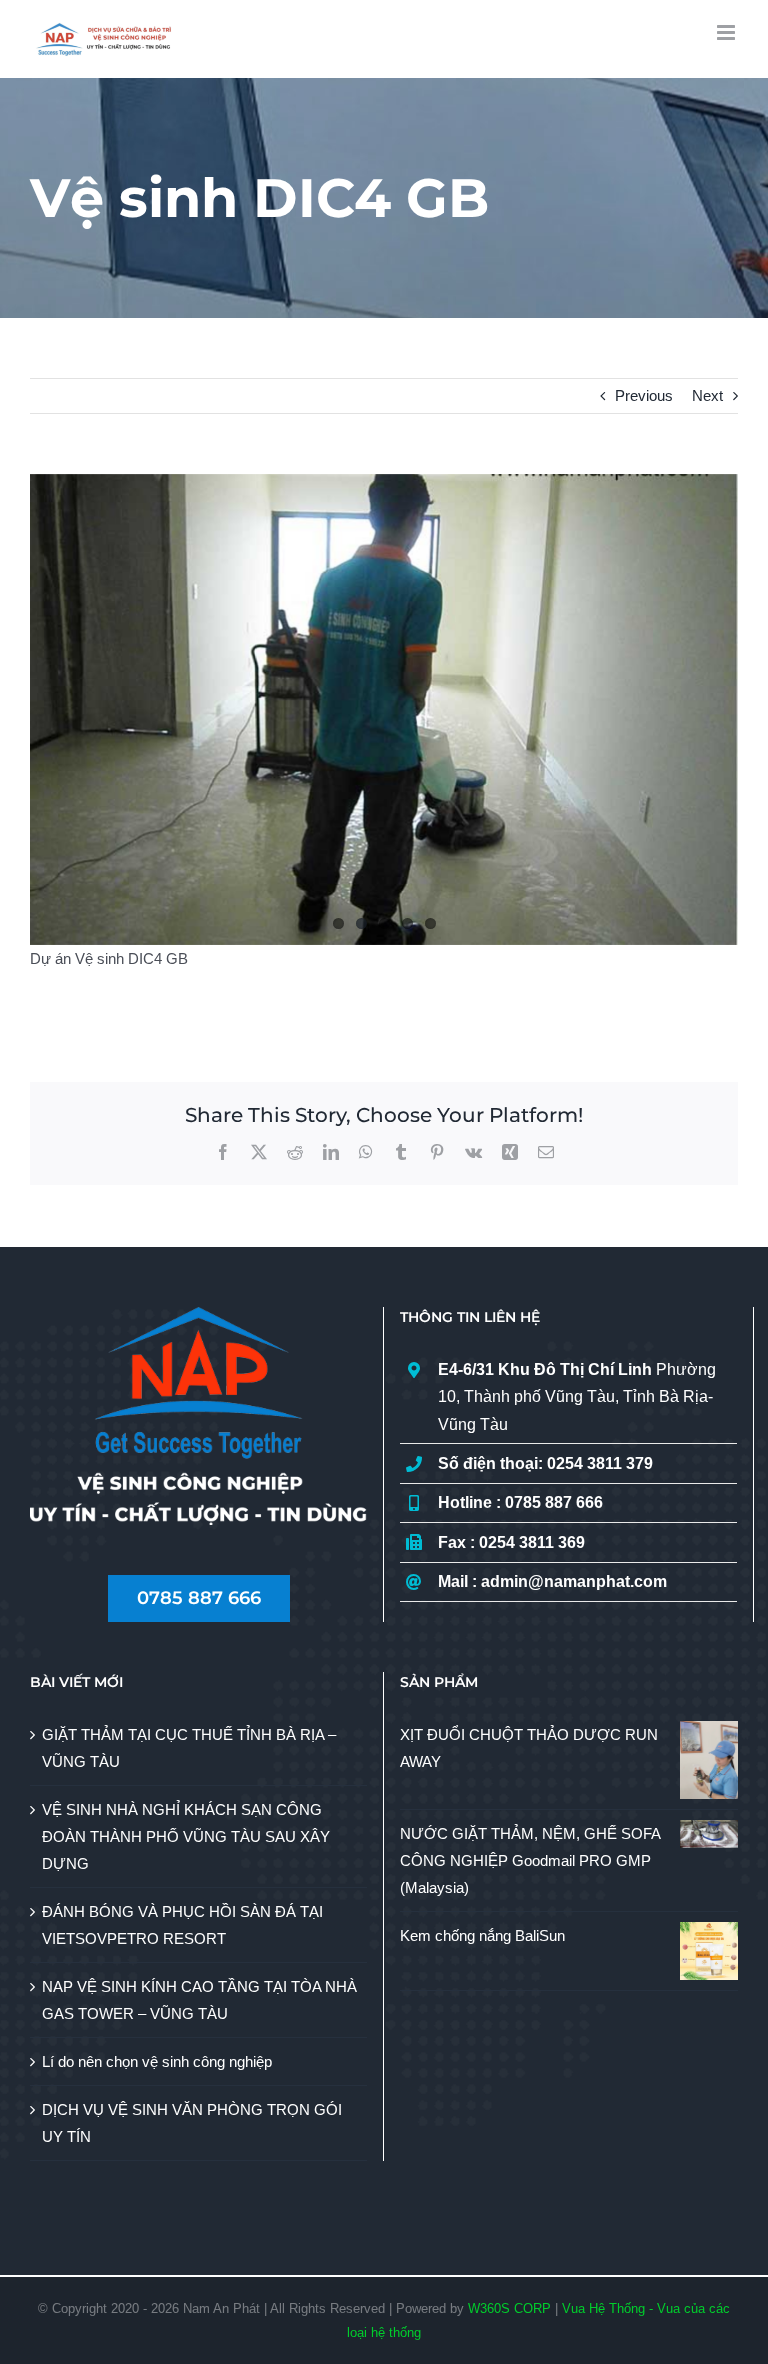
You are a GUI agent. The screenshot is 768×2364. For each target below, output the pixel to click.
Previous (644, 395)
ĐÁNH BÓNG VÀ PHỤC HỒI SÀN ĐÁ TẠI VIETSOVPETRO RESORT (182, 1925)
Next (707, 395)
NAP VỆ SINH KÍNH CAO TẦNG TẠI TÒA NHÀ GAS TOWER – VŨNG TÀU (199, 2000)
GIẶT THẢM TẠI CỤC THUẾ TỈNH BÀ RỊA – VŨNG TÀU (189, 1748)
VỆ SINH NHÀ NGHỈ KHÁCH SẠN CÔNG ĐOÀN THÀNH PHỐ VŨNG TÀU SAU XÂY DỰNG (186, 1836)
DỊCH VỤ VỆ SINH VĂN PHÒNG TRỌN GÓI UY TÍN (192, 2123)
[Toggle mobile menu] (727, 32)
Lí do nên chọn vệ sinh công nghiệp (157, 2061)
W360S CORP (509, 2308)
